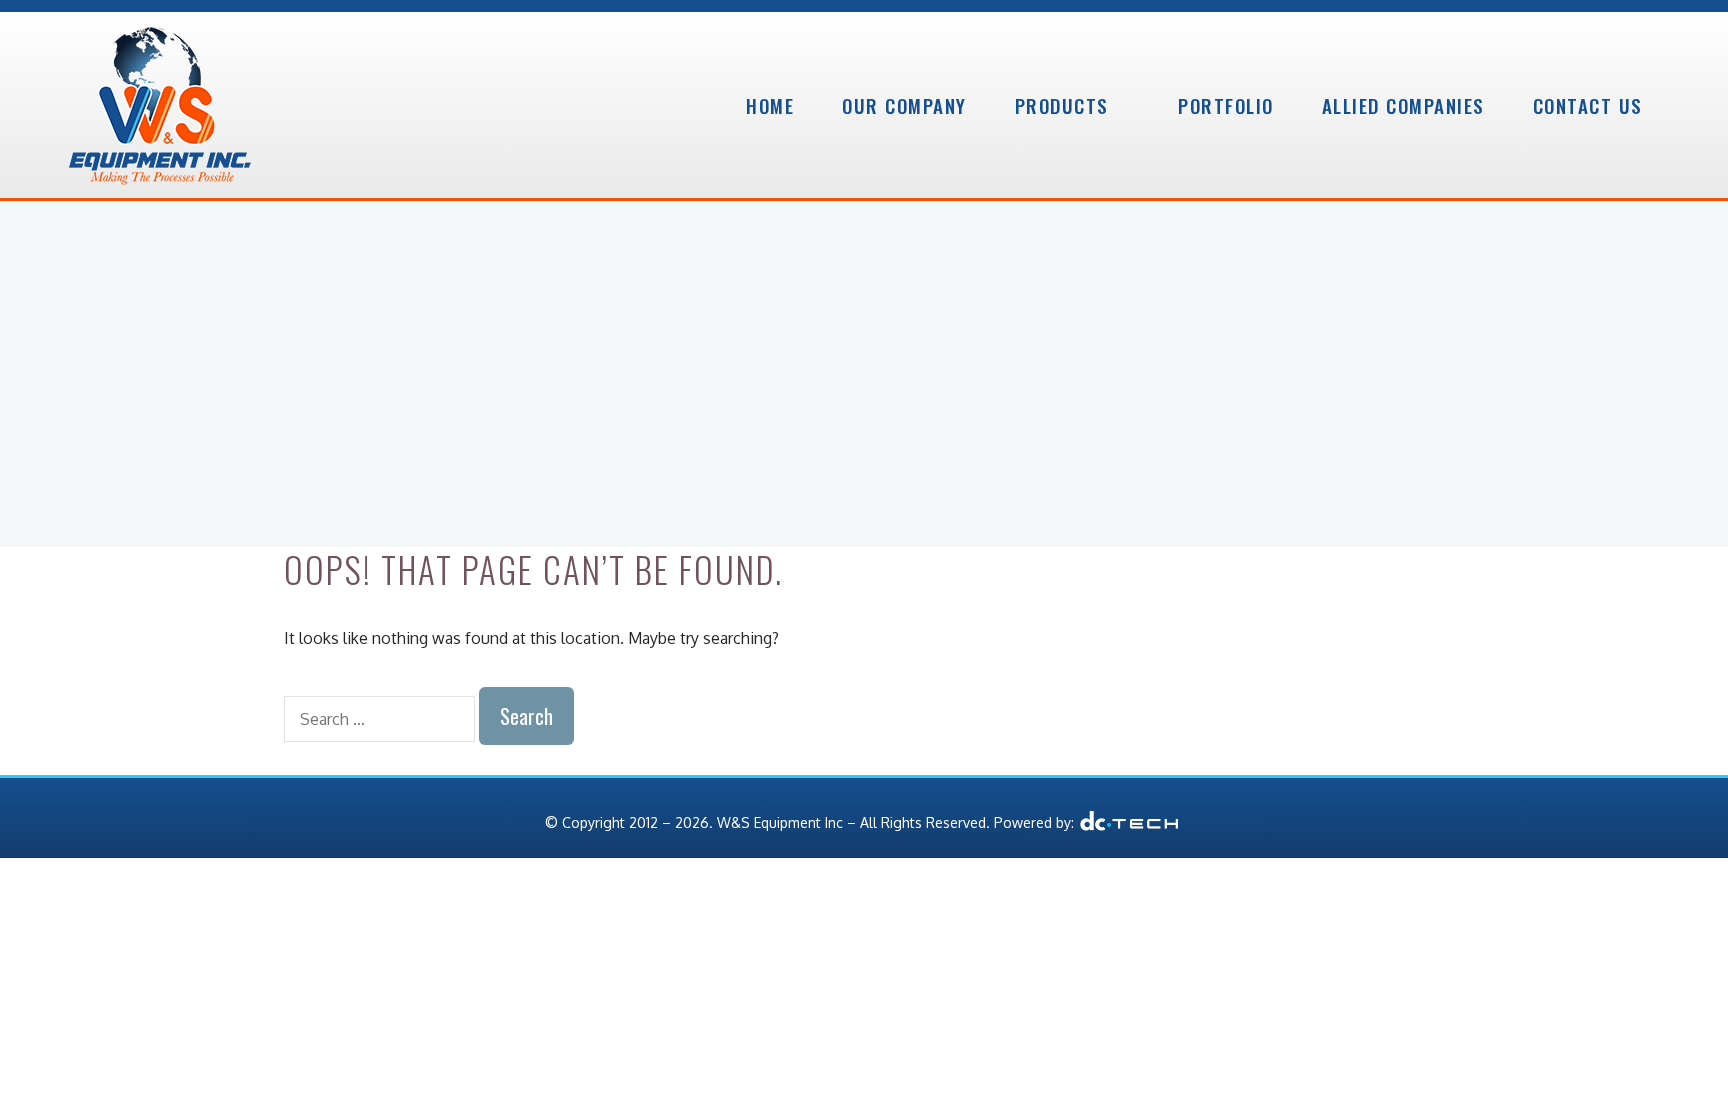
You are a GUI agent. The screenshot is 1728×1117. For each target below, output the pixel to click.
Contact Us (1588, 105)
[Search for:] (381, 719)
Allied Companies (1403, 105)
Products (1062, 105)
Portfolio (1226, 105)
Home (770, 105)
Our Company (904, 105)
